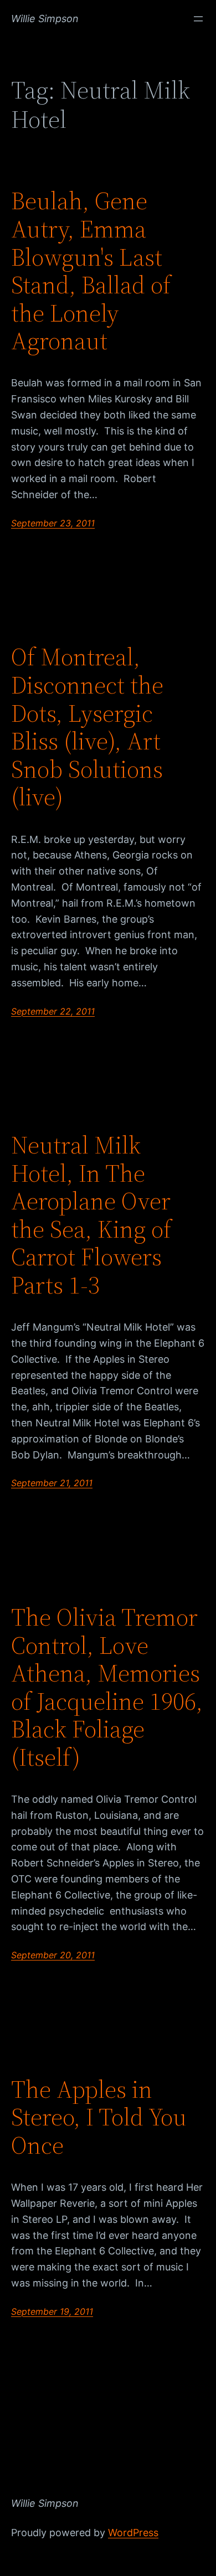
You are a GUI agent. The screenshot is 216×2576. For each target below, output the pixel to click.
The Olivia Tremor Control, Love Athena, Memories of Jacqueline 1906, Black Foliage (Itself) (107, 1688)
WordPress (133, 2533)
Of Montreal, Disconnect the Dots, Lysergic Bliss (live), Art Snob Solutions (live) (87, 727)
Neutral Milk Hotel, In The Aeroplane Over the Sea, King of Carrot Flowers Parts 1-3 (91, 1215)
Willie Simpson (45, 19)
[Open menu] (198, 19)
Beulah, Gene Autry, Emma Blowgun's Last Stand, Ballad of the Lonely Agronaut (91, 271)
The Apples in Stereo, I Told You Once (99, 2118)
